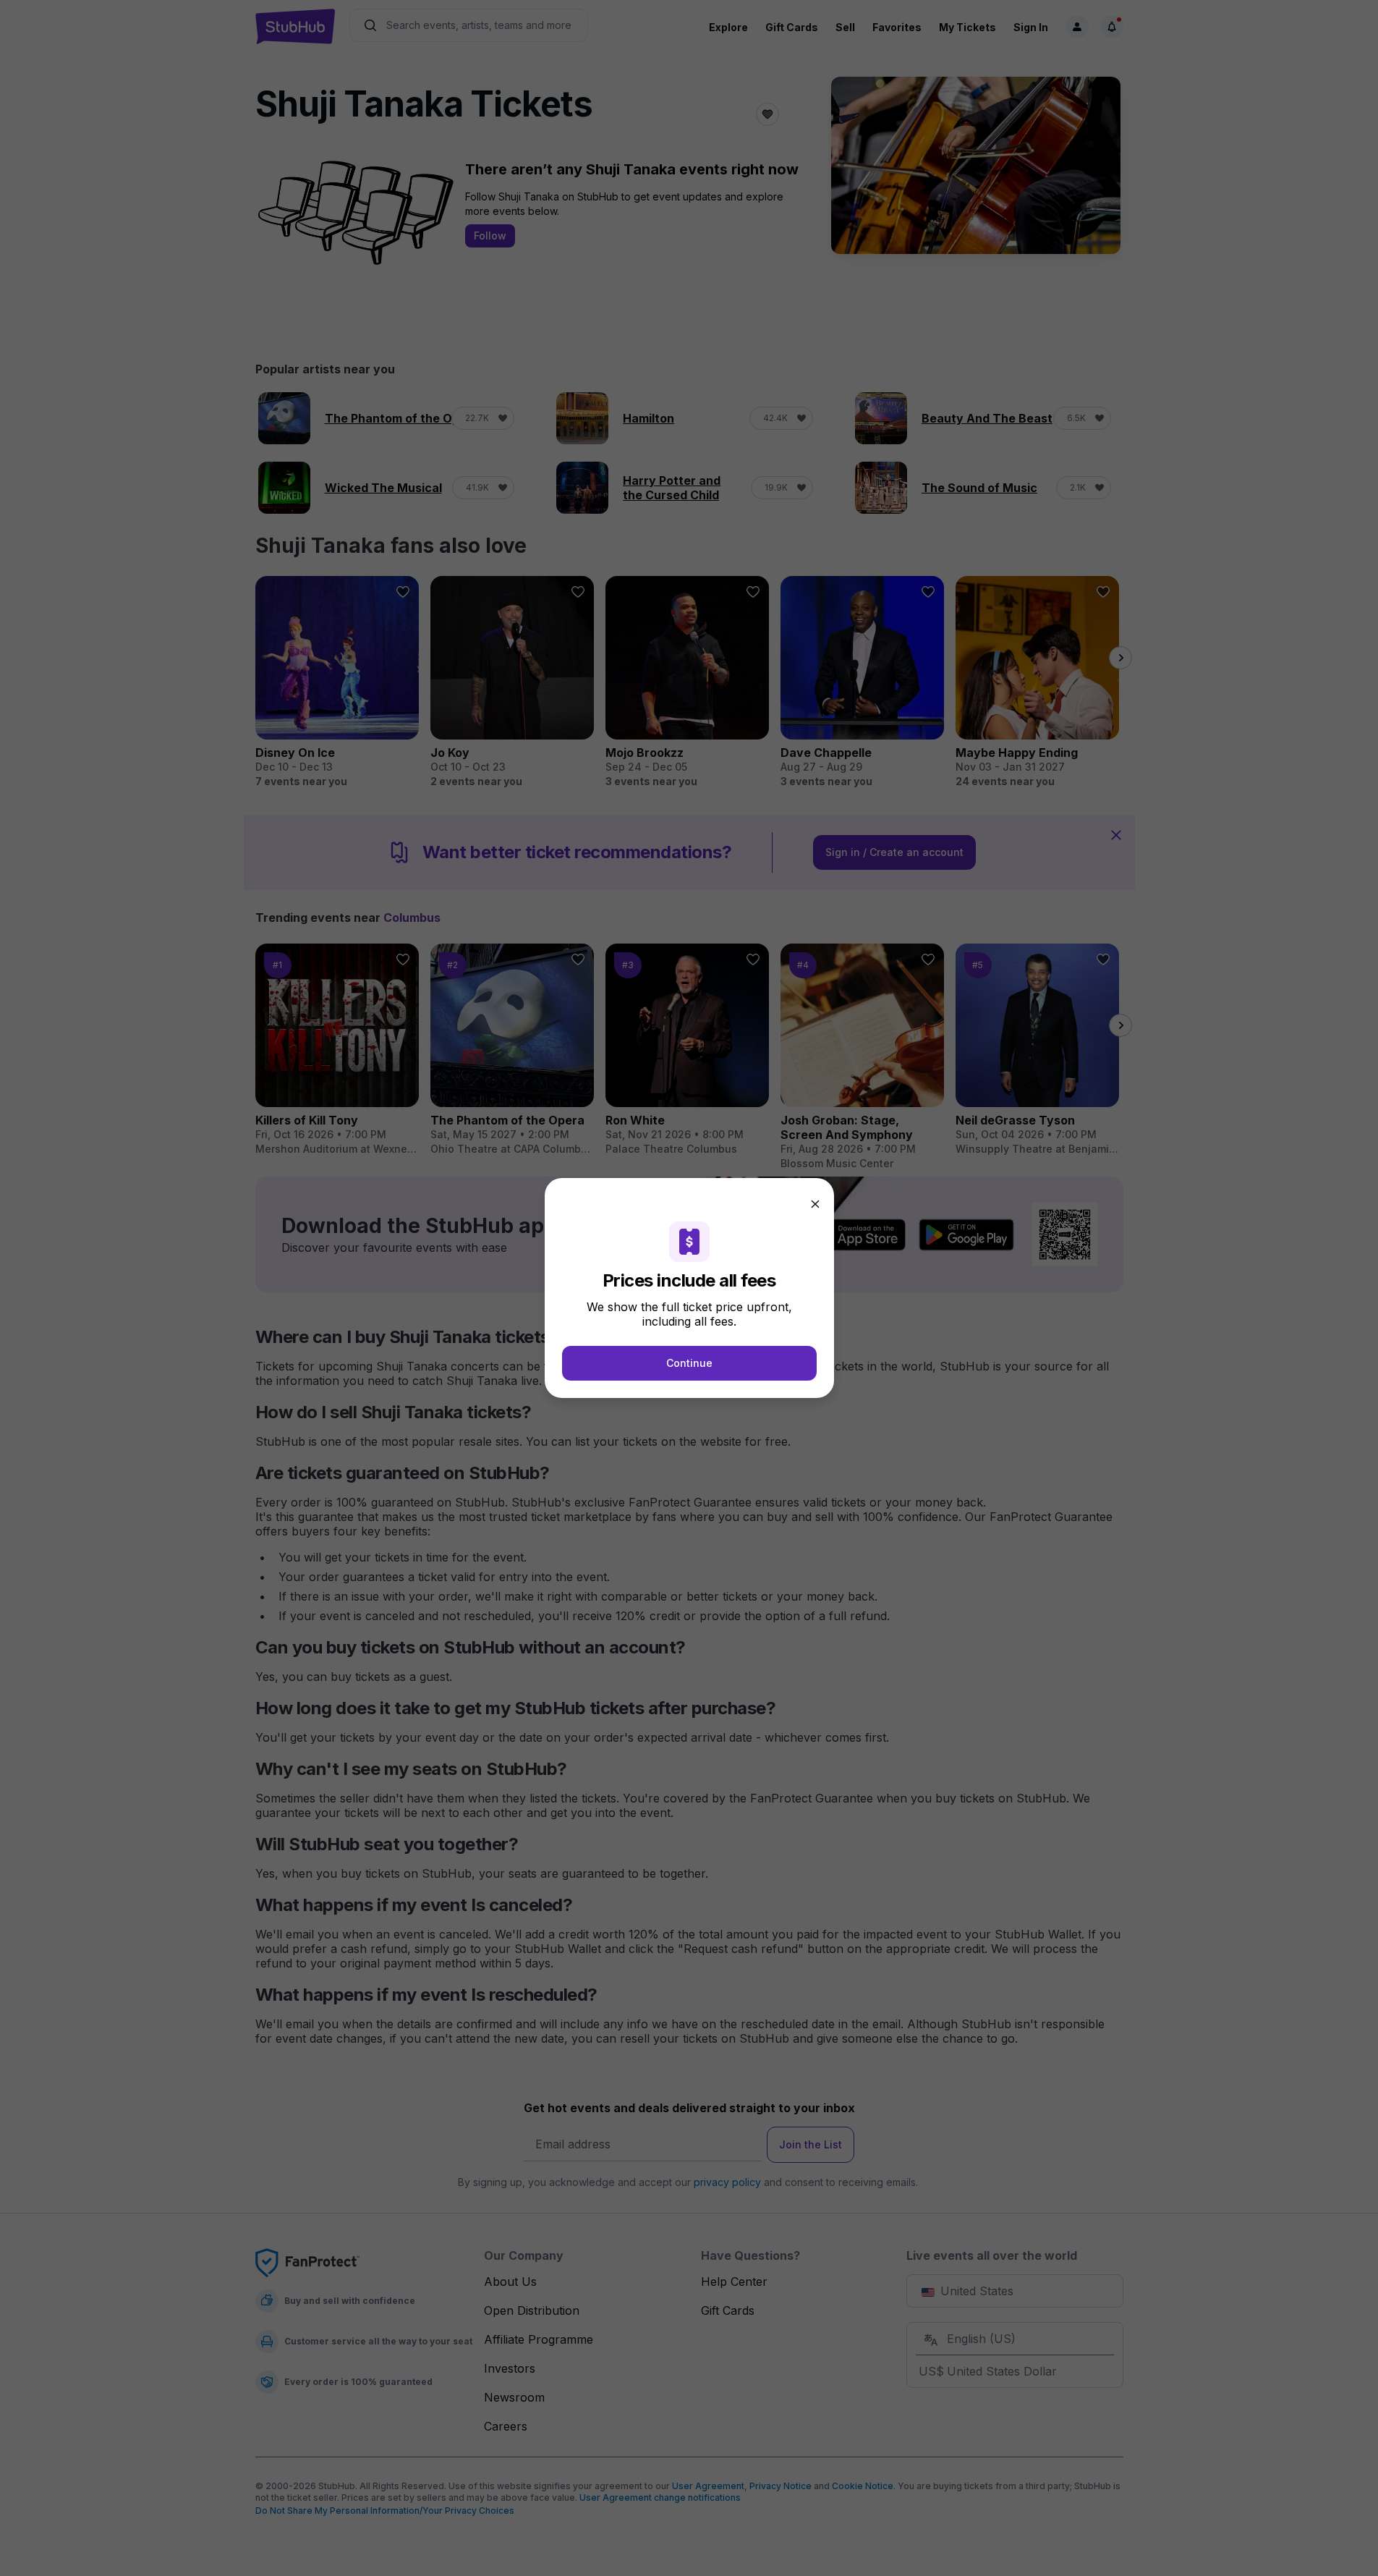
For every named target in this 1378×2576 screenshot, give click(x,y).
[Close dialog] (815, 1204)
